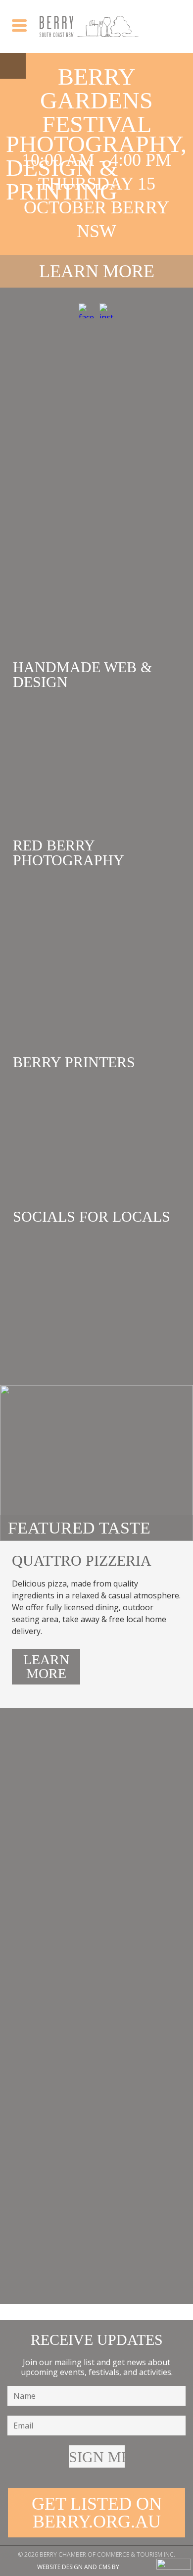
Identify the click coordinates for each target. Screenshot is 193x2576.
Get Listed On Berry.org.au (97, 2513)
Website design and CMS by (78, 2567)
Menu (13, 66)
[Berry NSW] (89, 26)
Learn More (46, 1666)
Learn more (97, 271)
